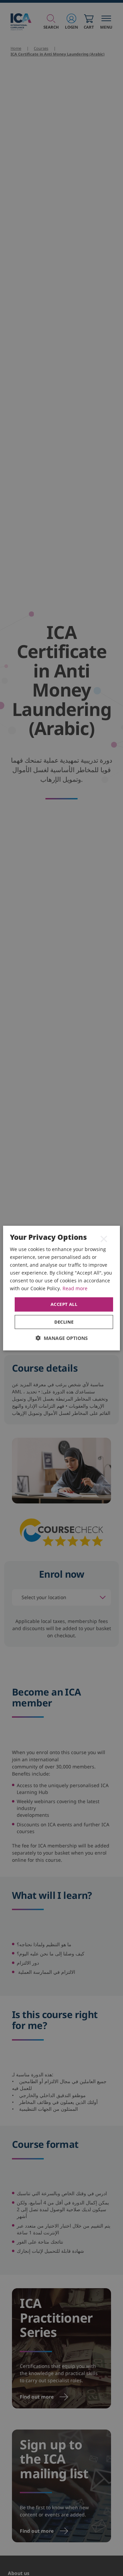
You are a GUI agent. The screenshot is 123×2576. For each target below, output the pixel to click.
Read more (75, 1288)
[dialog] (61, 1288)
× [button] (104, 1238)
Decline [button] (64, 1322)
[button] (62, 1338)
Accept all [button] (64, 1304)
